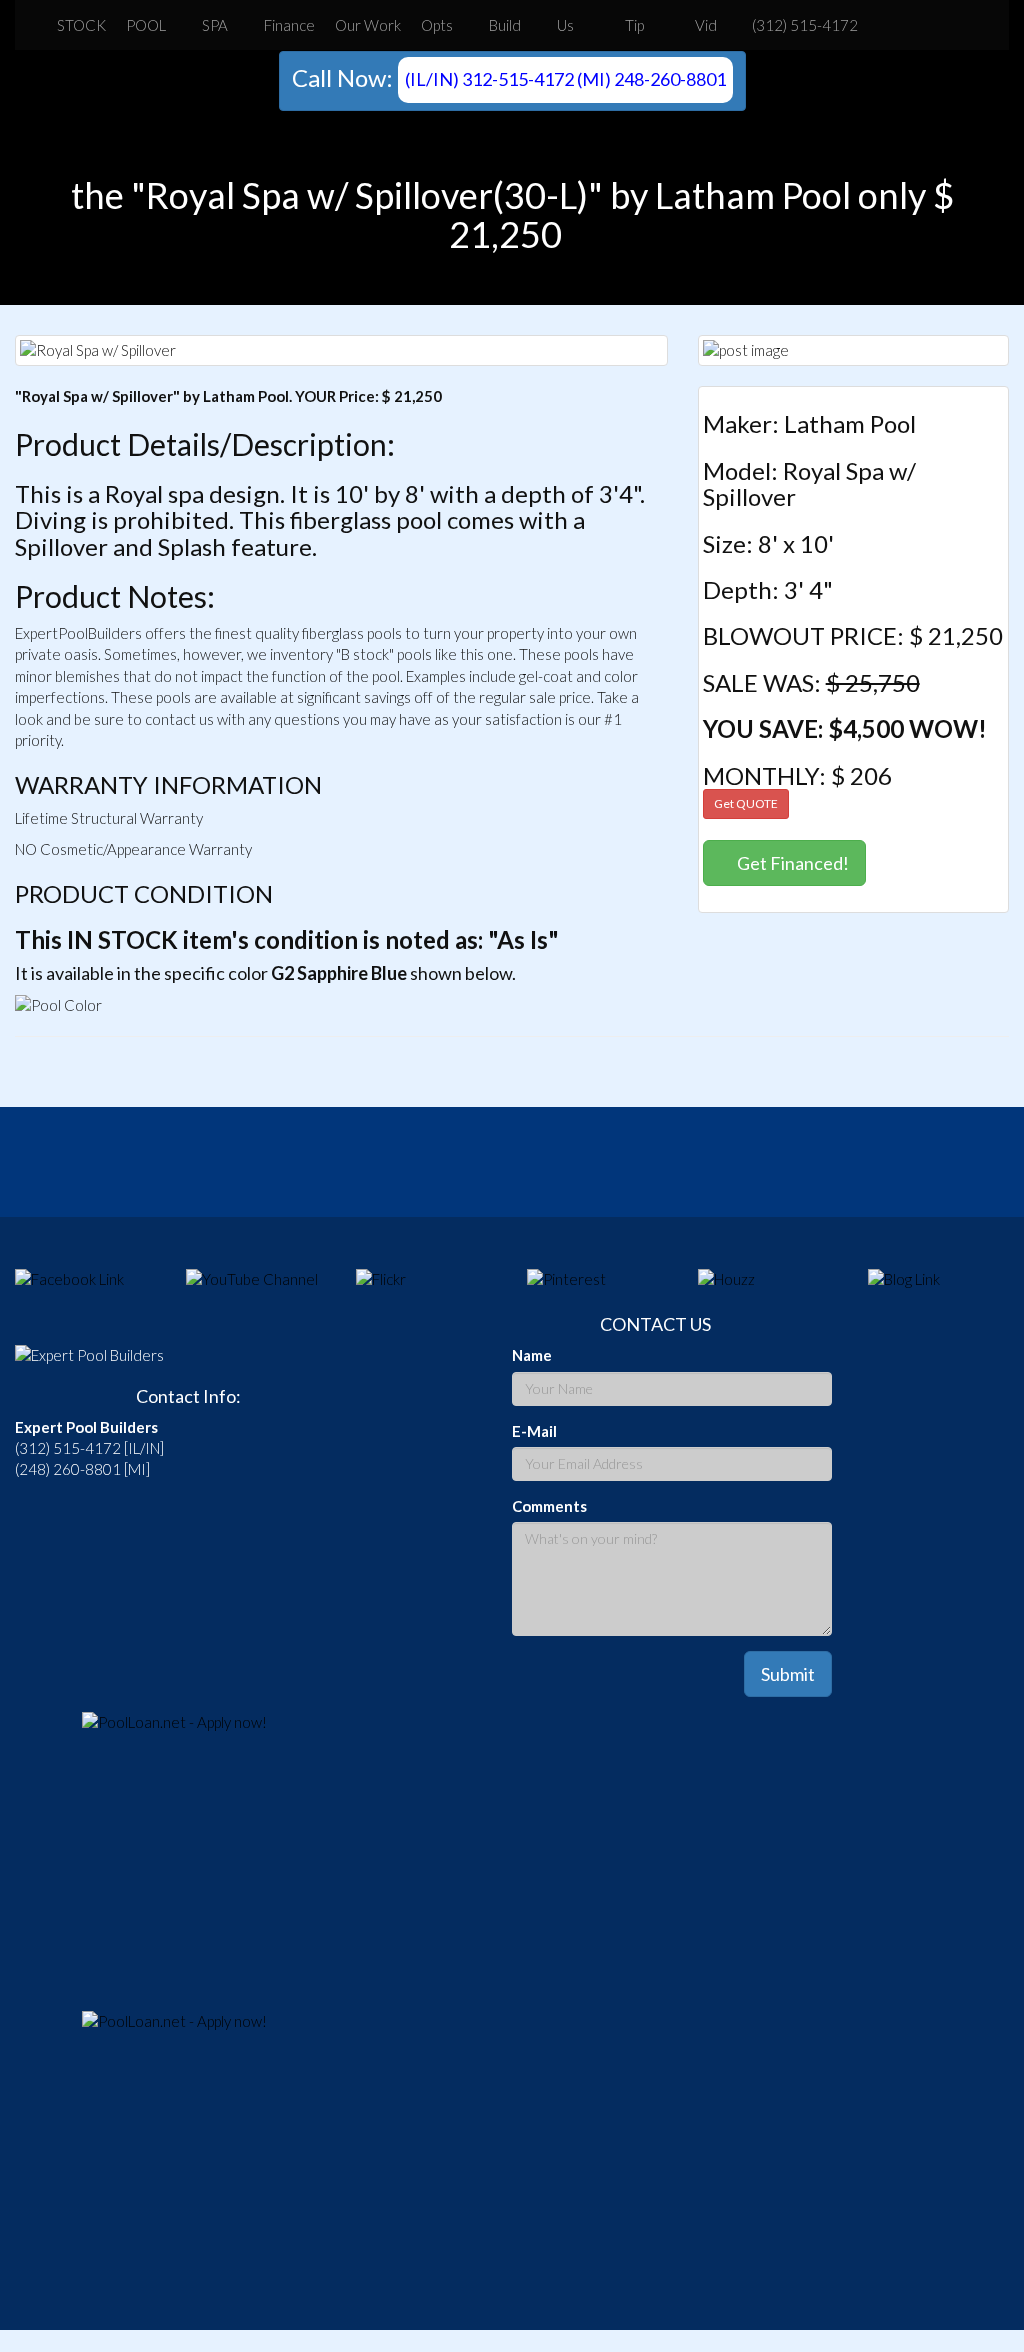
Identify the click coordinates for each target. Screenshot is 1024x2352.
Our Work (368, 25)
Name (532, 1355)
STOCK (81, 25)
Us (565, 25)
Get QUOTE (746, 803)
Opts (437, 25)
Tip (633, 25)
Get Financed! (791, 863)
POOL (146, 25)
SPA (215, 25)
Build (505, 25)
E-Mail (534, 1431)
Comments (549, 1506)
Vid (704, 25)
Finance (289, 25)
